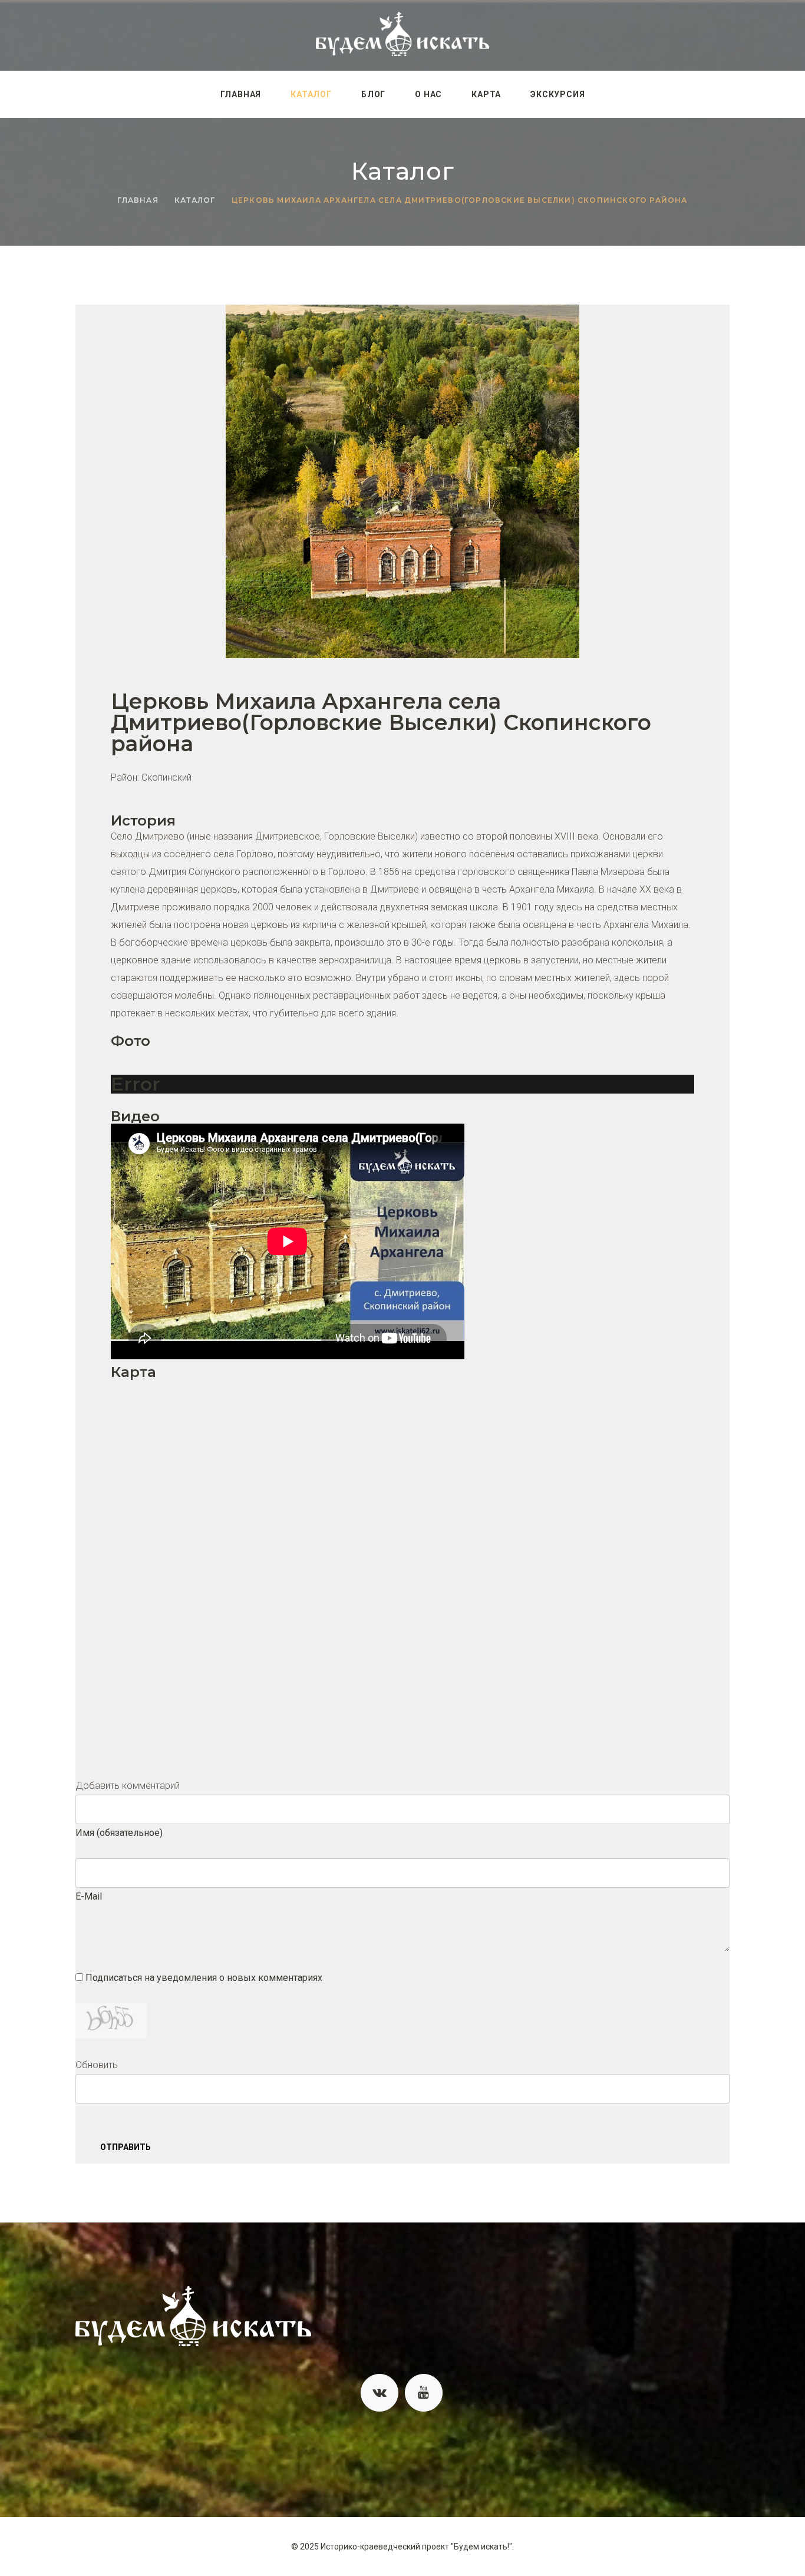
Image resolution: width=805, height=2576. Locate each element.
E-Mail (89, 1896)
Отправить (126, 2147)
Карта (486, 94)
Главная (241, 94)
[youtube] (424, 2393)
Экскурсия (557, 94)
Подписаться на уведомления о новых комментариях (204, 1978)
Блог (373, 94)
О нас (428, 94)
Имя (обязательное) (119, 1833)
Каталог (311, 94)
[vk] (380, 2393)
